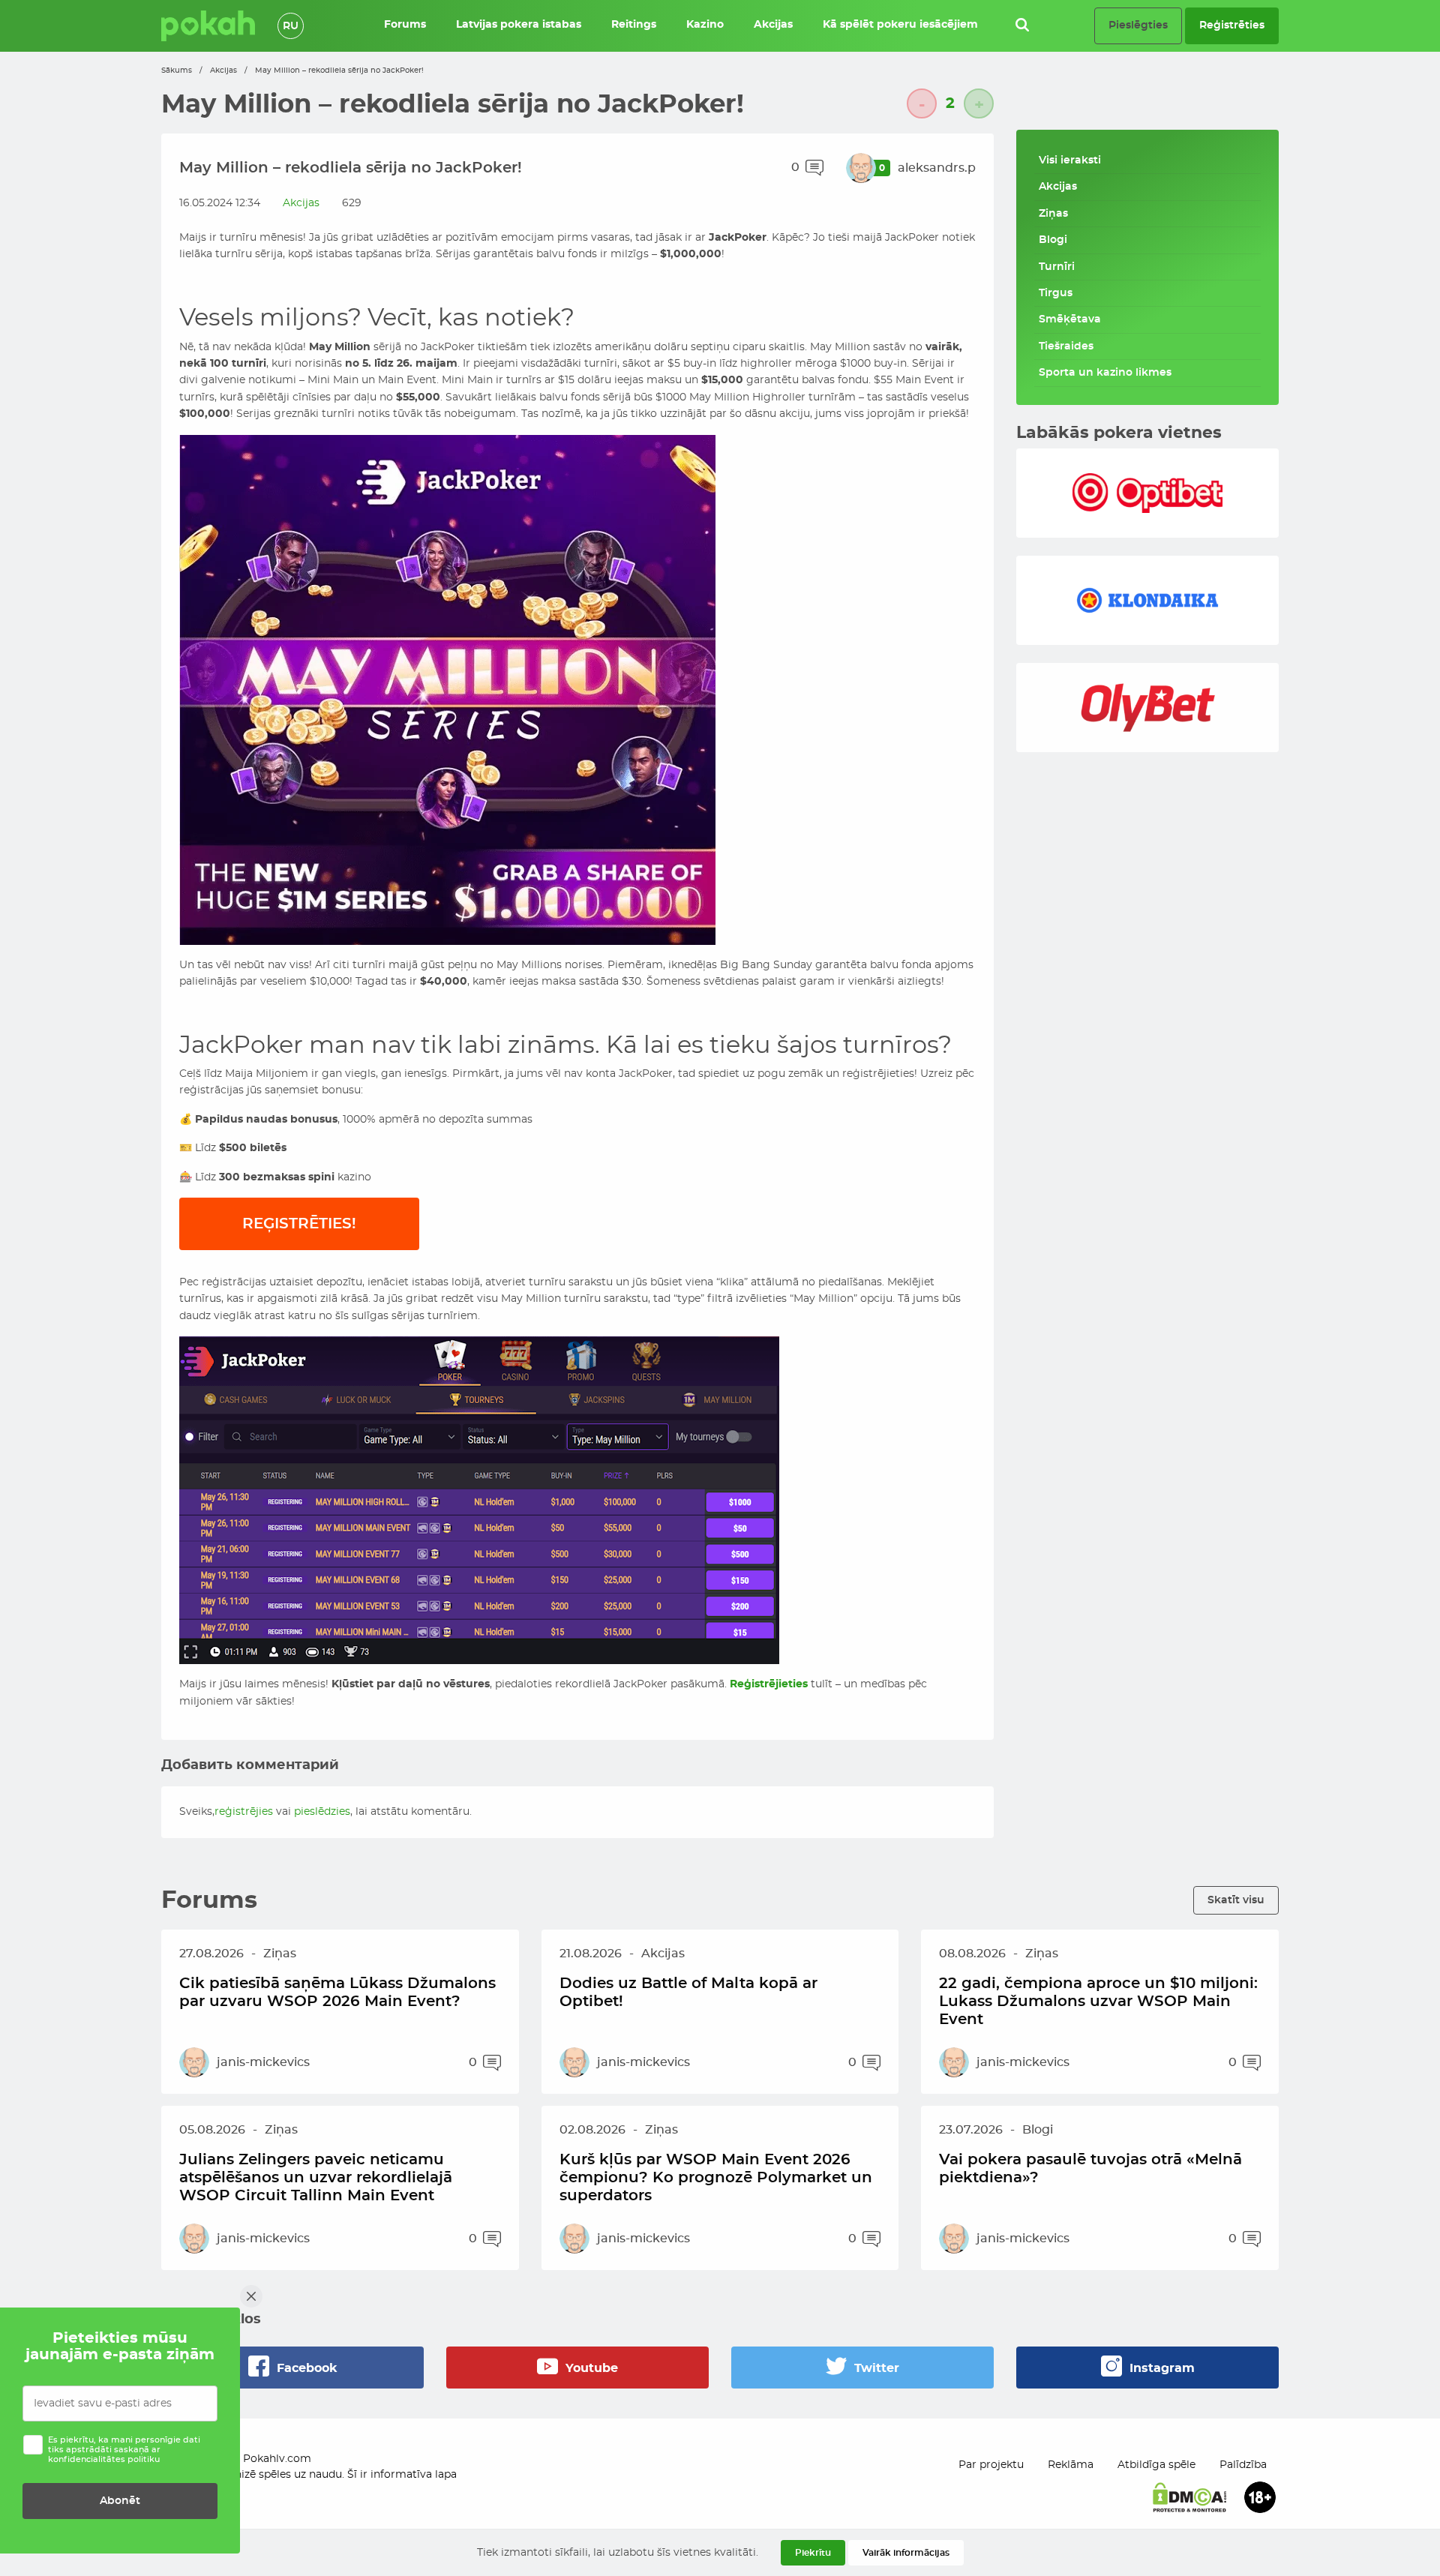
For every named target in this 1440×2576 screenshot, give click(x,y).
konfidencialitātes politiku (104, 2459)
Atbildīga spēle (1156, 2465)
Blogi (1053, 240)
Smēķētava (1070, 319)
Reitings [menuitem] (634, 25)
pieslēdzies (322, 1812)
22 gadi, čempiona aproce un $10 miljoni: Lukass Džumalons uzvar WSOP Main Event (1098, 2002)
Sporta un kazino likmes (1105, 373)
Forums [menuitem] (405, 25)
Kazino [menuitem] (705, 25)
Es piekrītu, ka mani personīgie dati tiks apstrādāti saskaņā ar (124, 2450)
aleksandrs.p (937, 168)
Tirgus (1056, 293)
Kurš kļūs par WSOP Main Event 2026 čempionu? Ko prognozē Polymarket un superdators (716, 2178)
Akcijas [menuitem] (773, 25)
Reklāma (1071, 2465)
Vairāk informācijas (906, 2553)
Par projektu (991, 2465)
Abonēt (120, 2501)
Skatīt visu (1236, 1900)
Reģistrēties (1232, 25)
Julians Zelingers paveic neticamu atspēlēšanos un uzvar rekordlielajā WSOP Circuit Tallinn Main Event (316, 2178)
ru (291, 26)
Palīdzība (1243, 2465)
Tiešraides (1066, 346)
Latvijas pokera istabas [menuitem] (519, 25)
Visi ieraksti (1070, 160)
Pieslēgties (1138, 25)
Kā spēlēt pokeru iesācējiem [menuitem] (900, 25)
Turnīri (1057, 267)
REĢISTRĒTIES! (299, 1224)
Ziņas (1053, 214)
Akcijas (223, 70)
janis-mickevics (263, 2062)
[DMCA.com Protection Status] (1189, 2497)
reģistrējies (244, 1812)
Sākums (177, 70)
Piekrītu (813, 2553)
